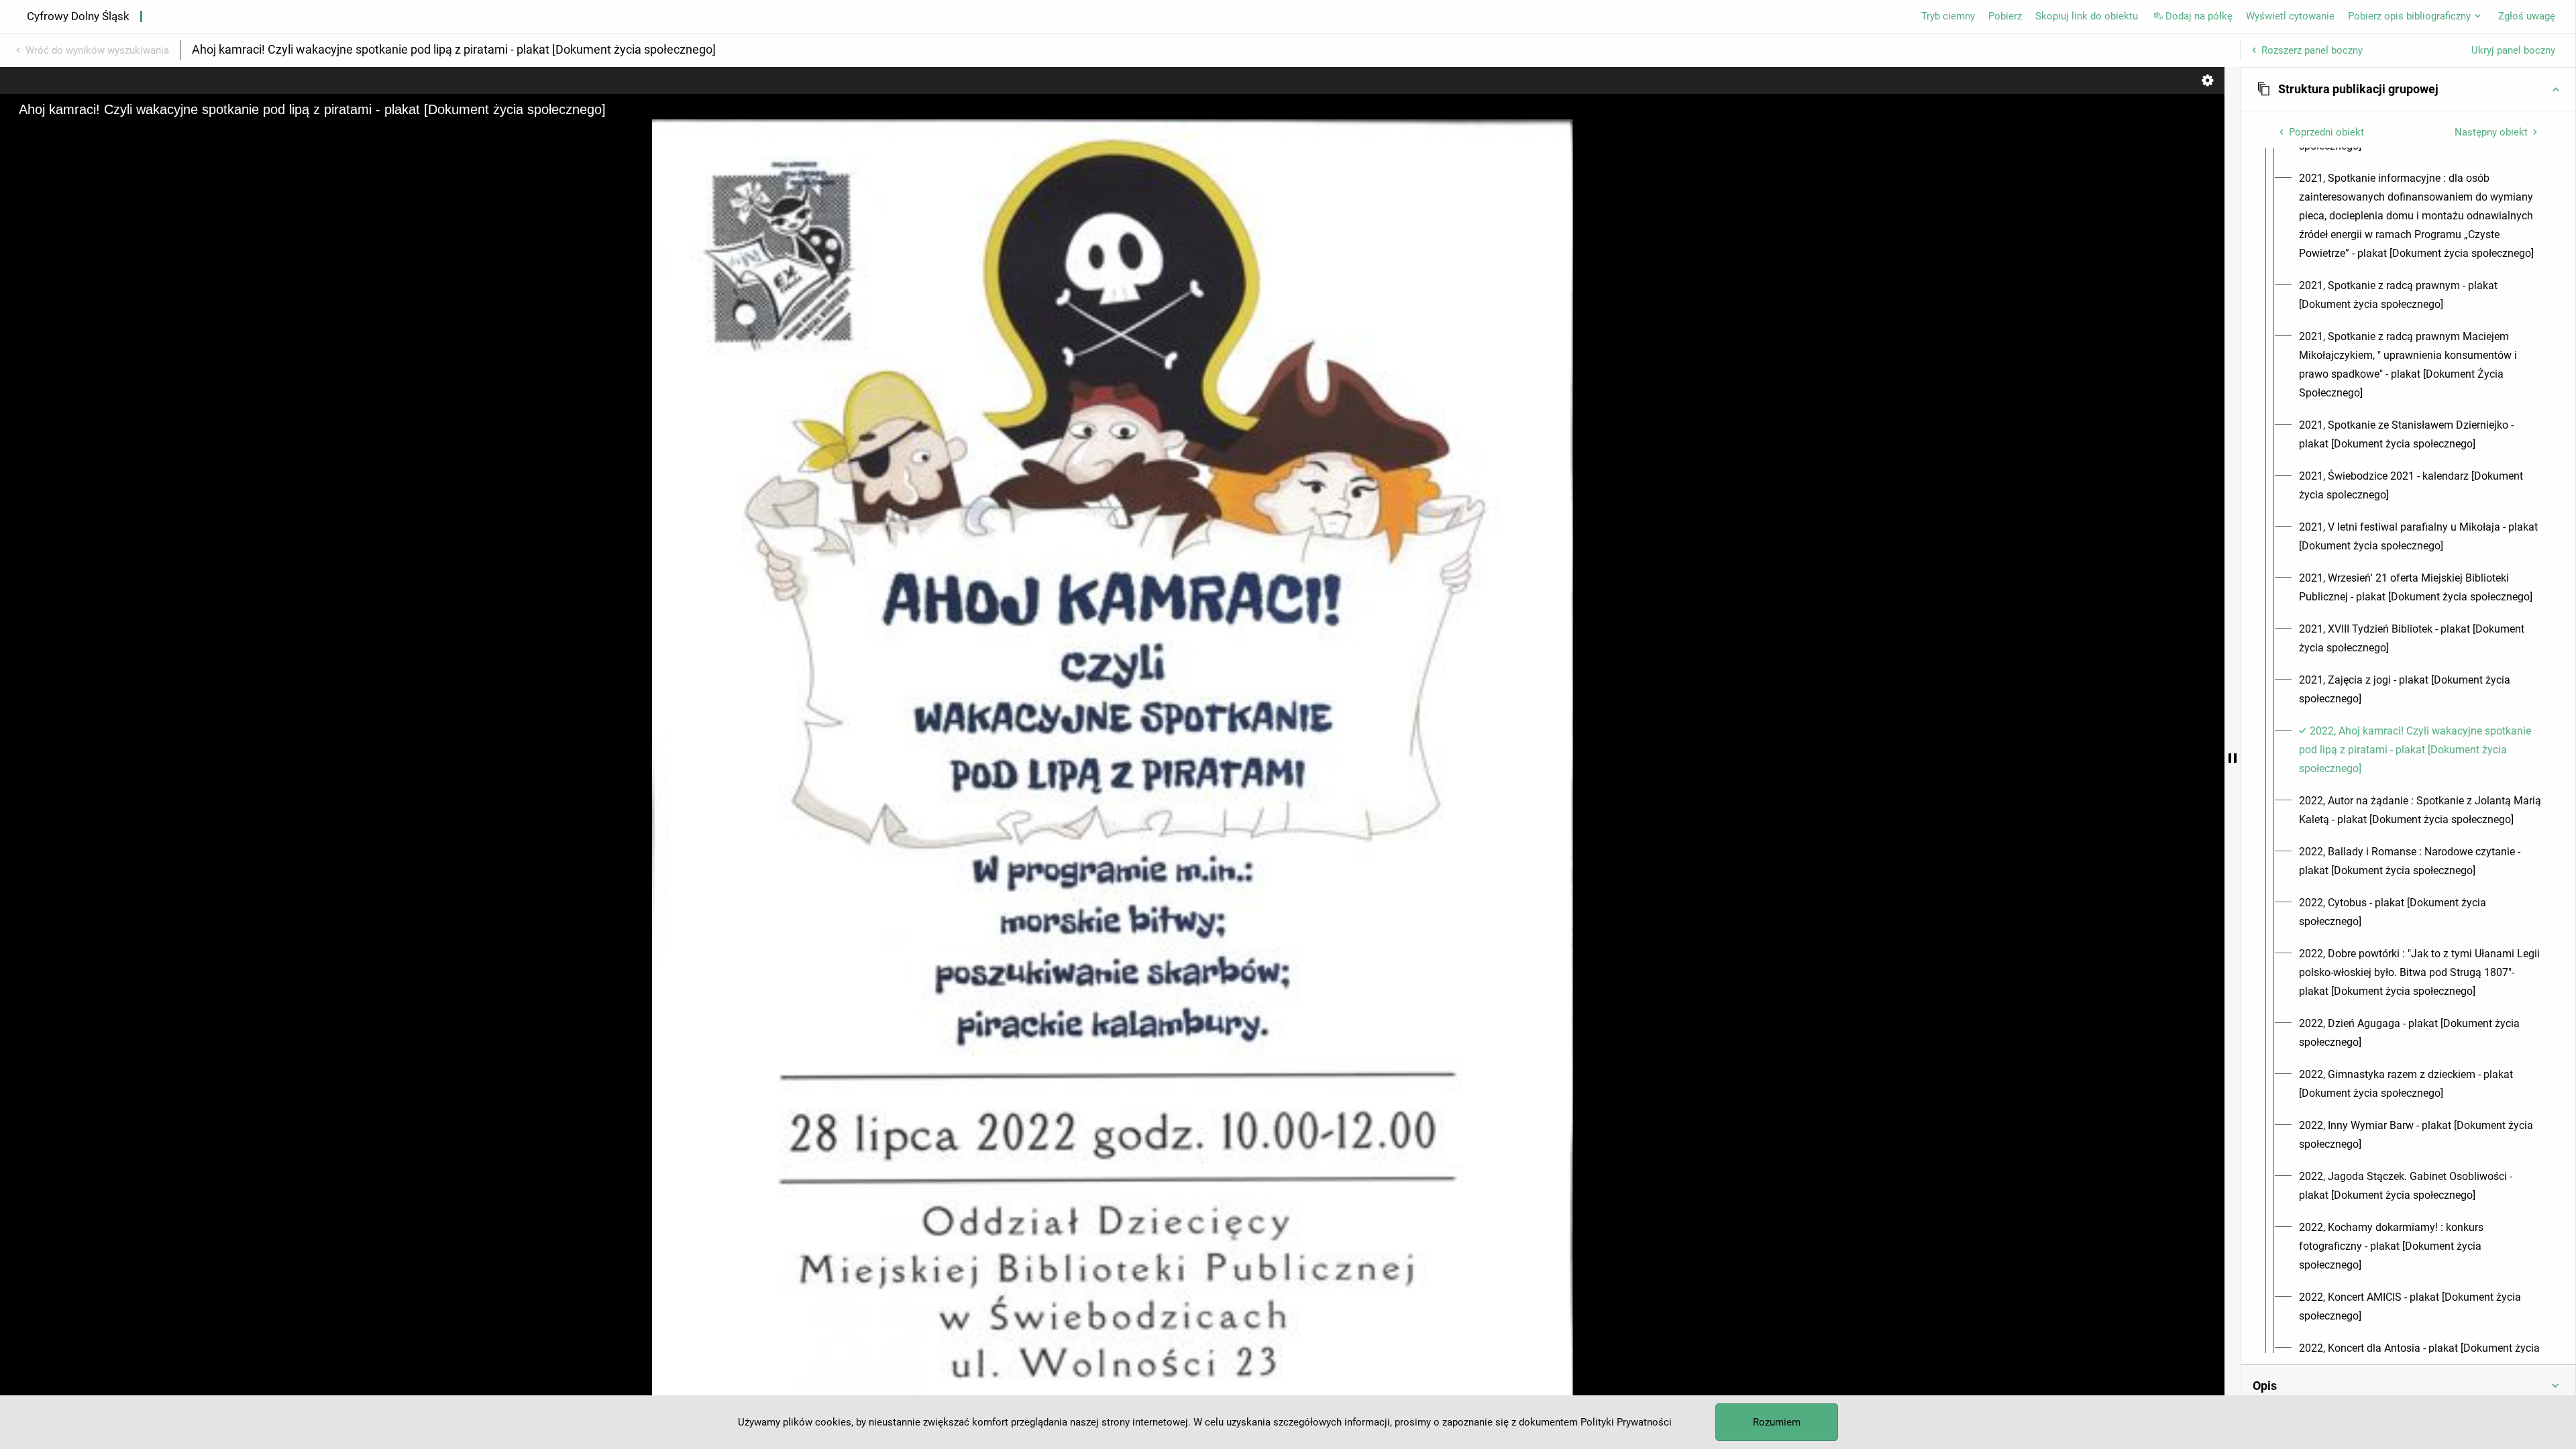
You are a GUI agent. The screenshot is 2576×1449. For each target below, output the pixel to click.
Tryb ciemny (1948, 16)
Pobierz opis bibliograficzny (2409, 16)
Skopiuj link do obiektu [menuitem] (2087, 16)
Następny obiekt (2491, 132)
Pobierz (2005, 16)
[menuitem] (2420, 216)
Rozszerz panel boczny (2312, 50)
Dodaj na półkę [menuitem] (2199, 16)
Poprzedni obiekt (2326, 132)
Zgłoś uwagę (2527, 16)
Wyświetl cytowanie (2290, 16)
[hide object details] (2233, 758)
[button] (2408, 89)
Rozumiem (1777, 1422)
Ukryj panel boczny (2513, 50)
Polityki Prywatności (1626, 1422)
